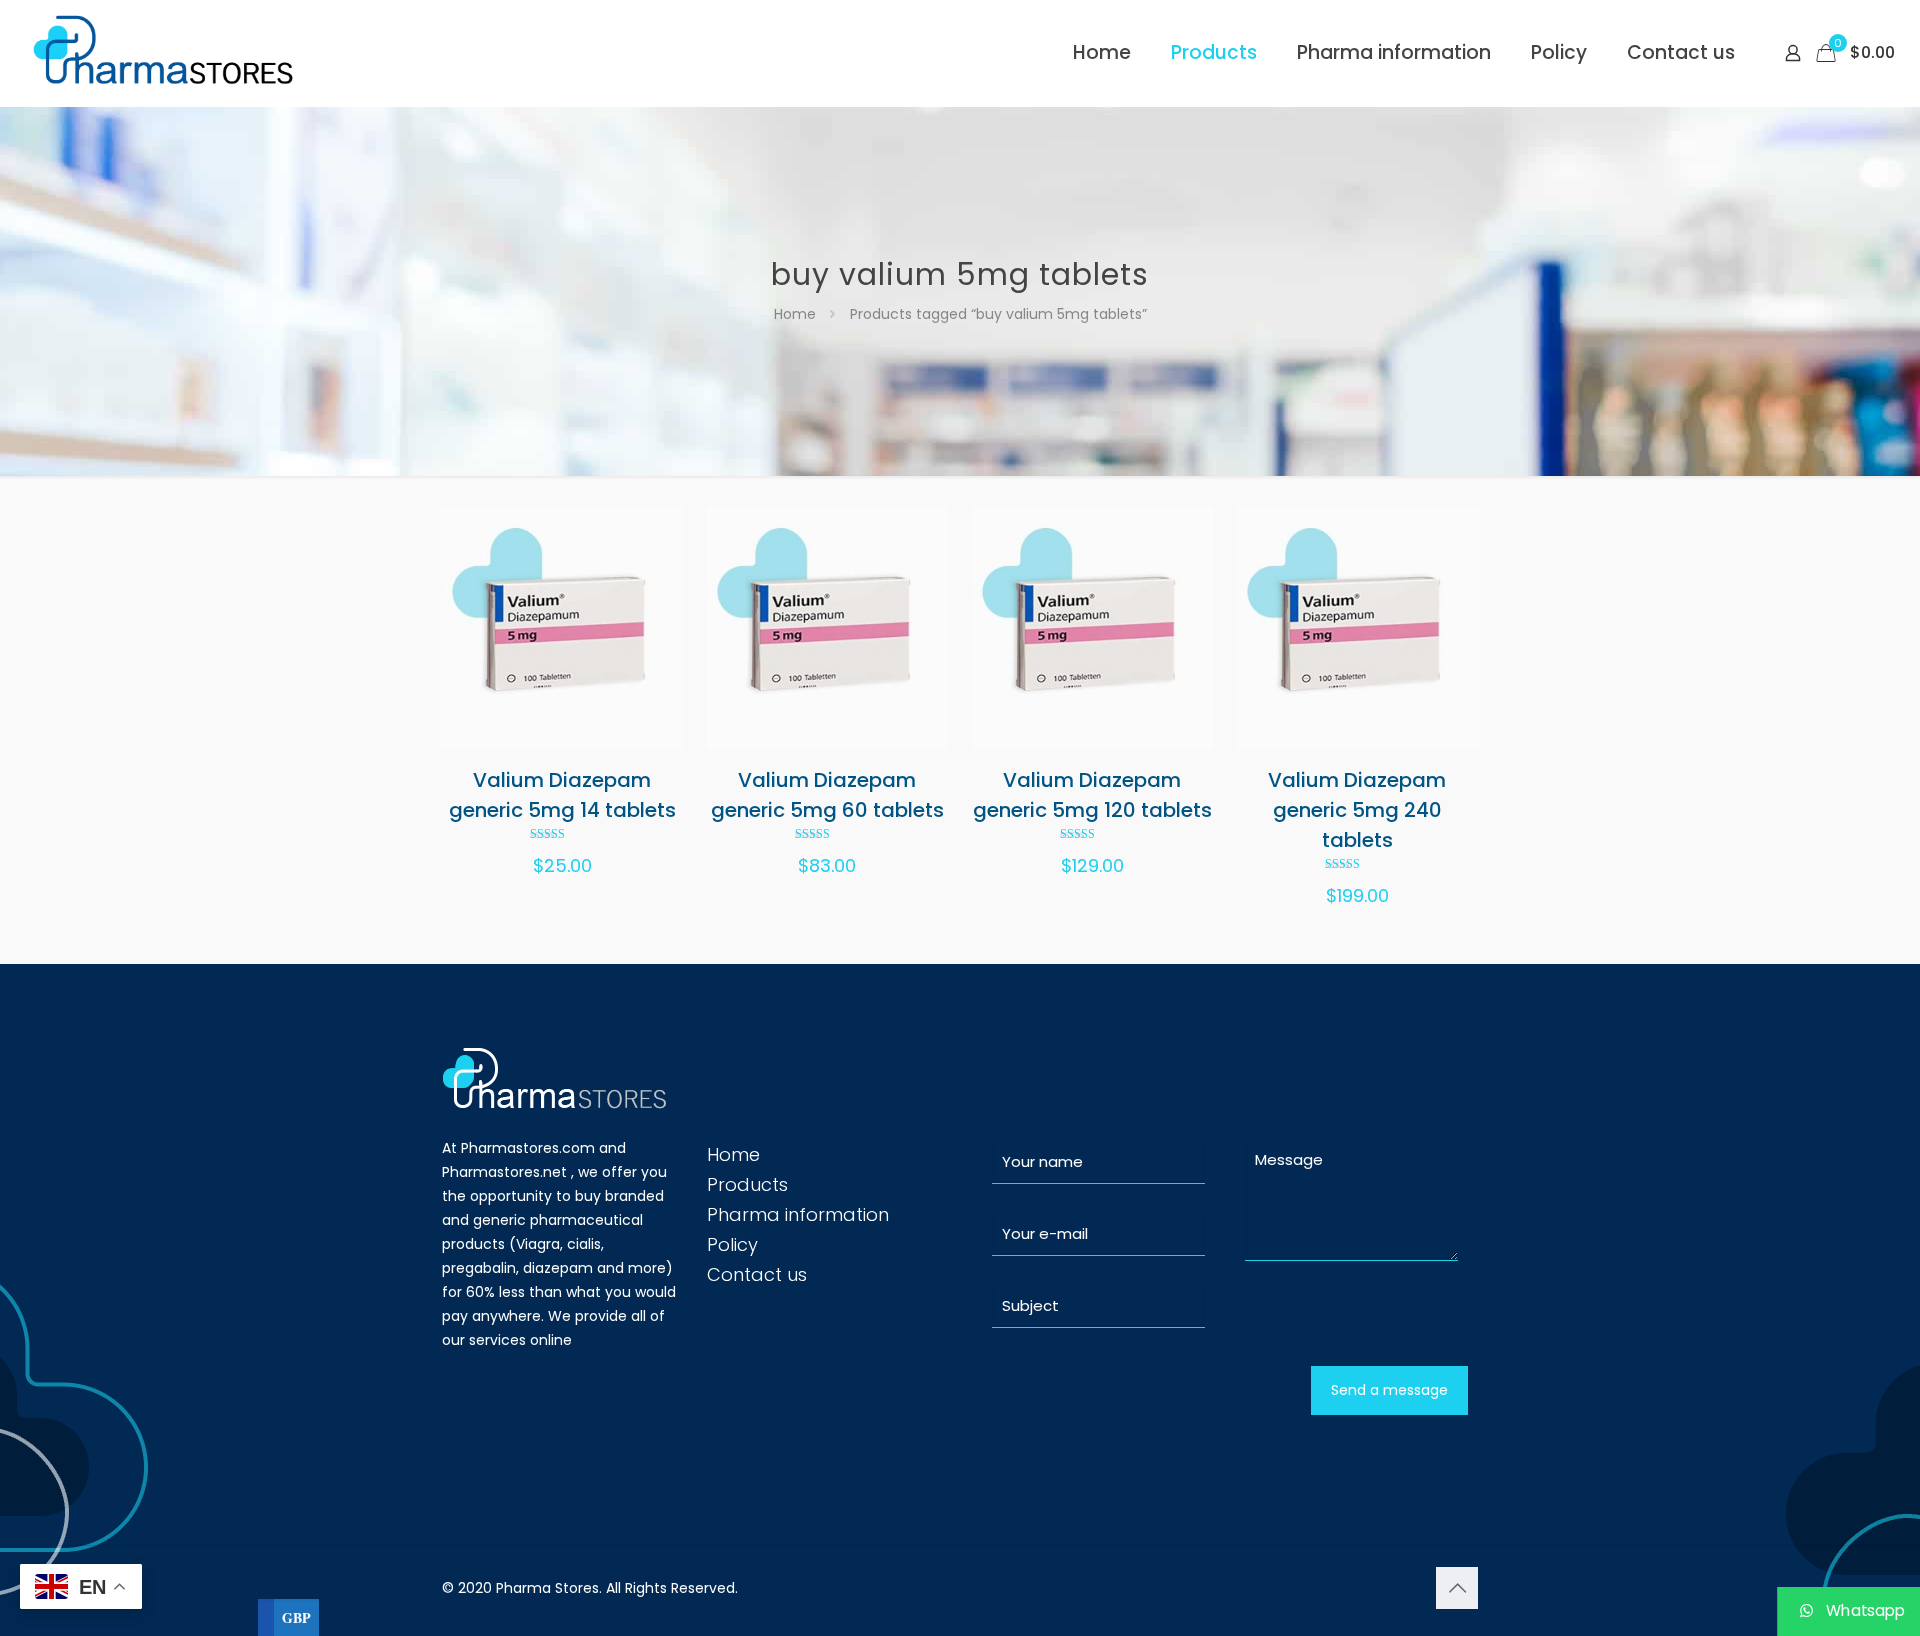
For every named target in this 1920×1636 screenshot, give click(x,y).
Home (795, 314)
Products (747, 1184)
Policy (732, 1244)
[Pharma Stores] (166, 53)
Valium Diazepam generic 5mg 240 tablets (1357, 810)
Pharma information (798, 1214)
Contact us (757, 1274)
